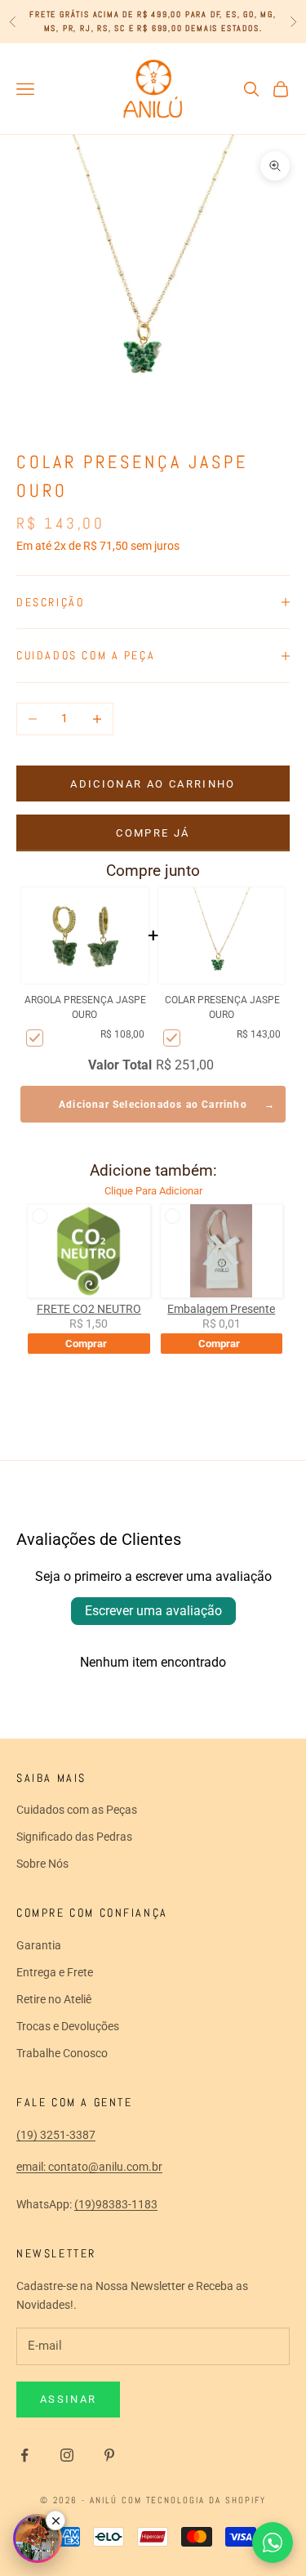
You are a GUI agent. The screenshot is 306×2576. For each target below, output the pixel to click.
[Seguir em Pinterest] (109, 2455)
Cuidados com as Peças (77, 1810)
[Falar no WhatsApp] (273, 2543)
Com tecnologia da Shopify (194, 2500)
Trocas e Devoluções (68, 2026)
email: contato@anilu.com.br (89, 2167)
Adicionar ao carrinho (153, 784)
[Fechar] (55, 2520)
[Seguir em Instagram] (67, 2455)
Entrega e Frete (55, 1972)
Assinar (68, 2399)
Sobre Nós (42, 1864)
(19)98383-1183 (116, 2204)
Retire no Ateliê (54, 1999)
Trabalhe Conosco (62, 2053)
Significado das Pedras (74, 1837)
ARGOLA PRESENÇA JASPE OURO (85, 1007)
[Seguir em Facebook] (24, 2455)
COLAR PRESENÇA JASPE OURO (222, 1007)
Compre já (153, 833)
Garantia (39, 1945)
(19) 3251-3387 (56, 2135)
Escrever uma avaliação (153, 1611)
